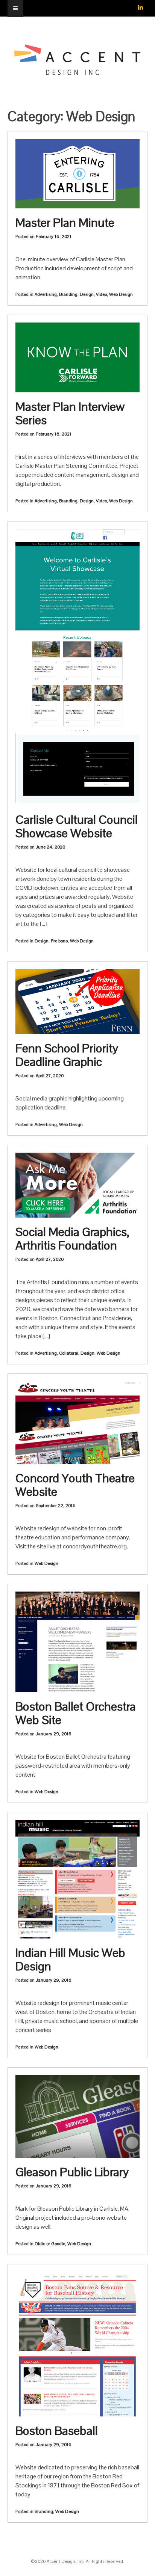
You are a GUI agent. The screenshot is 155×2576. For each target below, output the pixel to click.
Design (87, 294)
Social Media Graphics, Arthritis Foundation (72, 1238)
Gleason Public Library (72, 2172)
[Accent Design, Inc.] (77, 72)
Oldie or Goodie (50, 2244)
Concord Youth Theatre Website (75, 1485)
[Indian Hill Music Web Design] (77, 1879)
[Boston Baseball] (77, 2344)
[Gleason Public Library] (77, 2116)
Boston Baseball (57, 2431)
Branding (68, 294)
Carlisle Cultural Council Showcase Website (77, 826)
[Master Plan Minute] (77, 174)
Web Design (121, 294)
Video (101, 294)
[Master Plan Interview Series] (77, 357)
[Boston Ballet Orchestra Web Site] (77, 1642)
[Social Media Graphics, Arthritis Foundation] (77, 1185)
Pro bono (59, 941)
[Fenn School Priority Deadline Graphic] (77, 1002)
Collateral (69, 1353)
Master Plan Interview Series (70, 413)
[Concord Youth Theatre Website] (77, 1423)
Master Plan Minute (65, 222)
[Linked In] (140, 4)
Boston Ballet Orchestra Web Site (76, 1713)
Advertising (46, 294)
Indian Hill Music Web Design (70, 1959)
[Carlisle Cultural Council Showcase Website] (77, 667)
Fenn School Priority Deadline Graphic (67, 1055)
